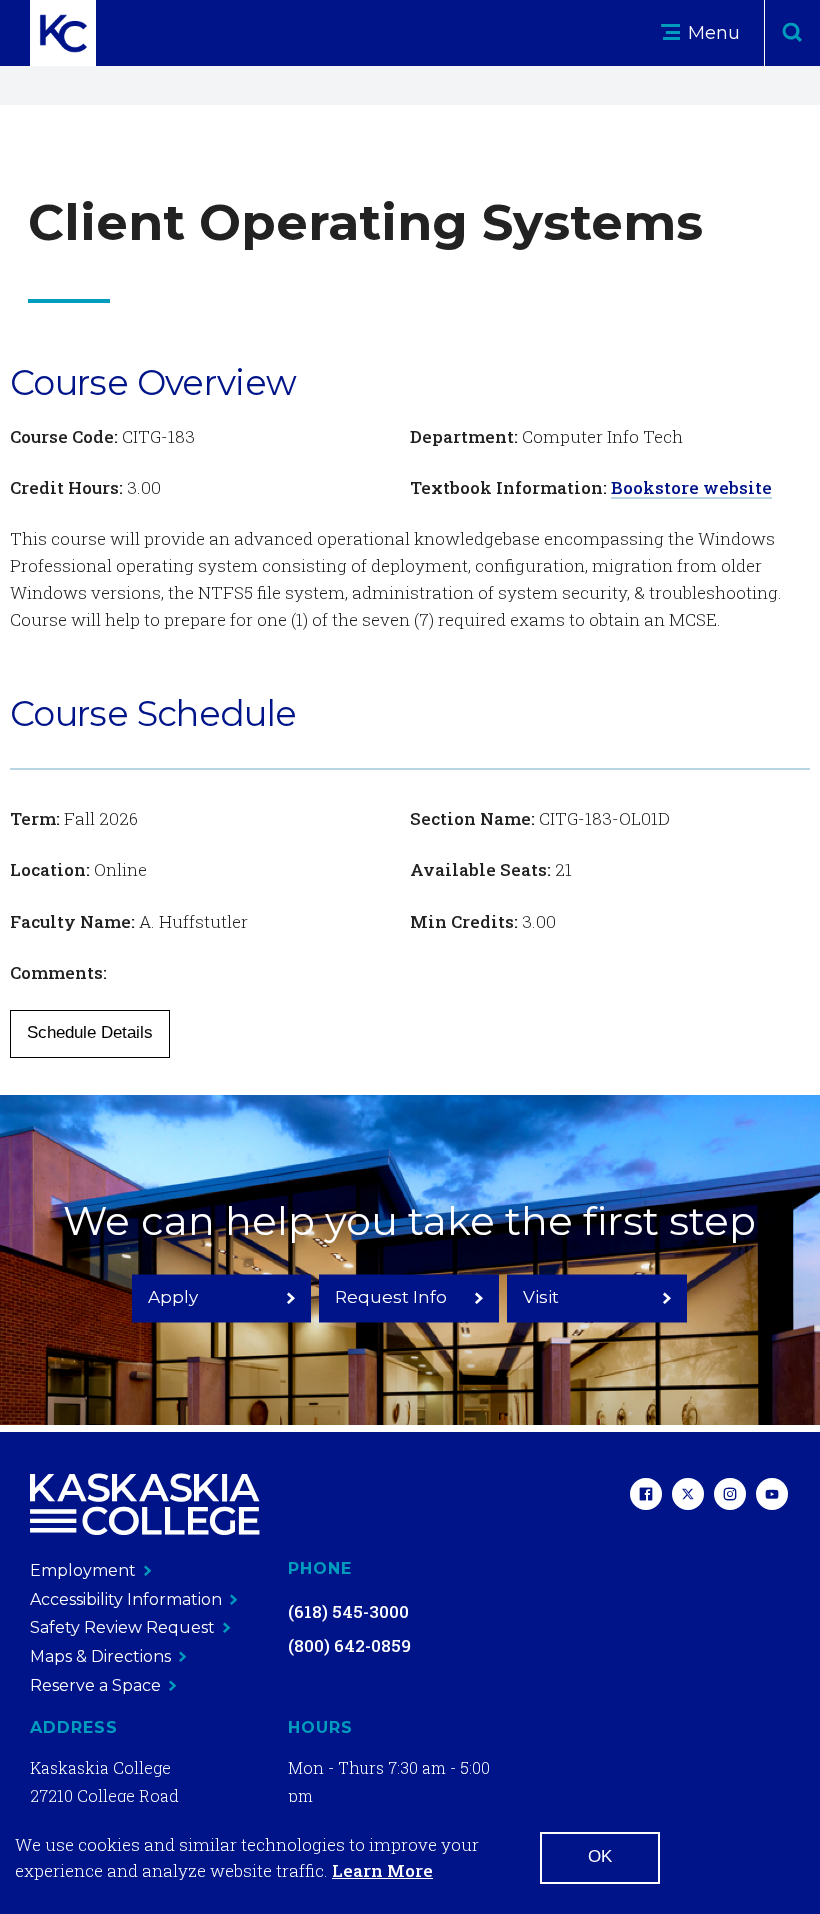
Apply (173, 1297)
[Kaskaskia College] (144, 1504)
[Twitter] (688, 1496)
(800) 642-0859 (349, 1645)
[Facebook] (646, 1496)
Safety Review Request (122, 1627)
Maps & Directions (100, 1656)
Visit (541, 1297)
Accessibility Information (126, 1599)
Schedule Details (90, 1032)
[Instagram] (730, 1496)
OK (600, 1856)
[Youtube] (772, 1496)
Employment (83, 1570)
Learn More (382, 1870)
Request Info (391, 1297)
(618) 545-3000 (348, 1611)
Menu (711, 33)
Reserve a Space (95, 1685)
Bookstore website (691, 487)
